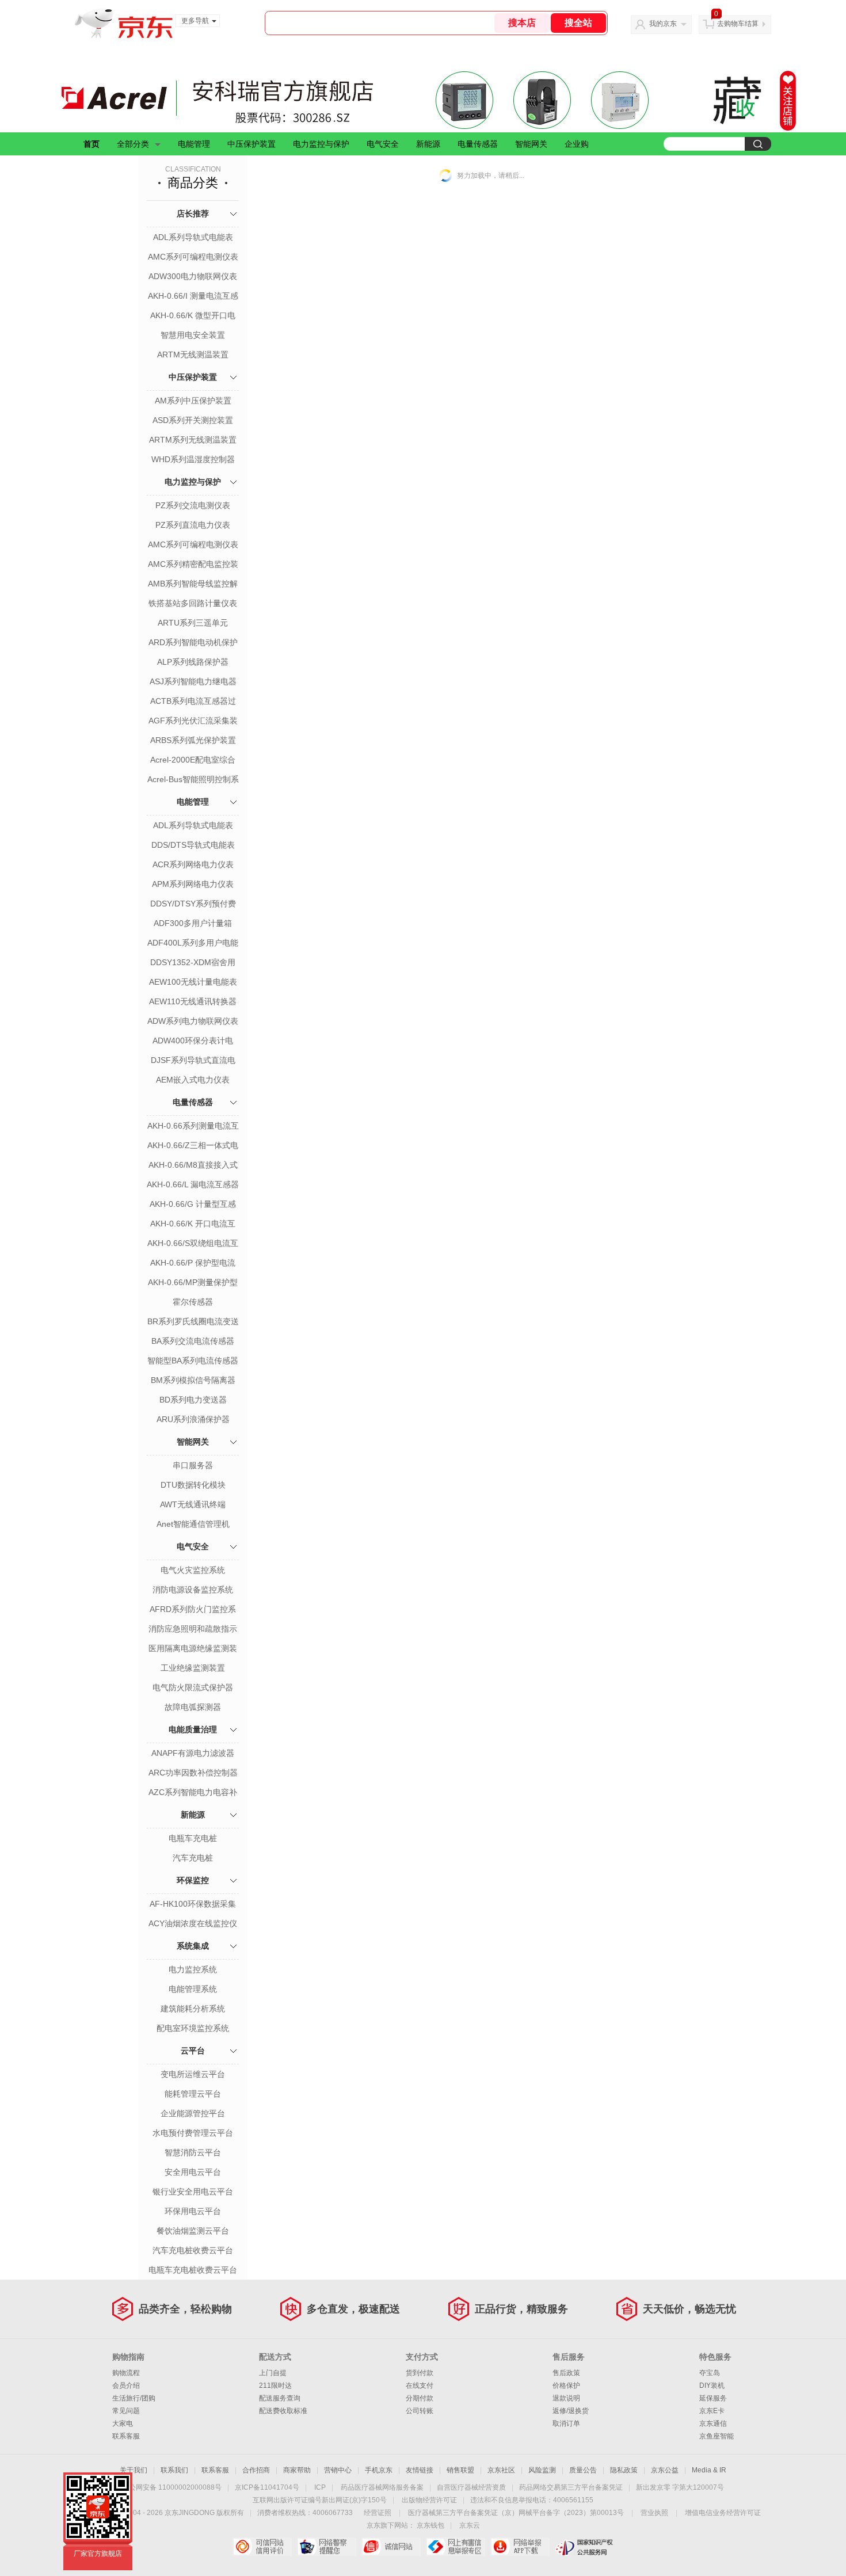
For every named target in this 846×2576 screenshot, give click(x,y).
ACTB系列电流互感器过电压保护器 (193, 702)
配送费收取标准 (283, 2411)
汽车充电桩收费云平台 (193, 2250)
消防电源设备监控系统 (193, 1590)
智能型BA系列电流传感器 (193, 1361)
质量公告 (583, 2470)
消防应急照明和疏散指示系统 (193, 1630)
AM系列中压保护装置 (193, 401)
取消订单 (566, 2423)
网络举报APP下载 (520, 2547)
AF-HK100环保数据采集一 (193, 1905)
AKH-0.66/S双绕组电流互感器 (193, 1244)
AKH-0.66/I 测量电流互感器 (193, 297)
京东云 (470, 2525)
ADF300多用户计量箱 (193, 923)
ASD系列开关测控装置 (193, 420)
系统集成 (193, 1946)
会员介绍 (126, 2386)
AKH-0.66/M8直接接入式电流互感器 (193, 1166)
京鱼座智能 (717, 2436)
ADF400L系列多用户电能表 (193, 944)
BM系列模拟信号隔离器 (193, 1380)
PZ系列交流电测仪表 (193, 505)
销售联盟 (460, 2470)
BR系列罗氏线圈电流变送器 (193, 1323)
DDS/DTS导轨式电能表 (193, 845)
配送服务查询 (280, 2398)
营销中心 (338, 2470)
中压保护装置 (251, 144)
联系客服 (126, 2436)
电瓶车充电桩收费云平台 (193, 2270)
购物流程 (126, 2373)
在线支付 (420, 2386)
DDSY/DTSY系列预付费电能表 (193, 905)
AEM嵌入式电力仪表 (193, 1080)
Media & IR (709, 2470)
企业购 (577, 144)
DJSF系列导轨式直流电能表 (193, 1061)
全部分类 (133, 144)
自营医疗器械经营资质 (471, 2487)
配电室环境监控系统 (193, 2028)
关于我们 (134, 2470)
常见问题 (126, 2411)
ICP (320, 2487)
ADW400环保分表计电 (193, 1041)
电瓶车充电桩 (193, 1838)
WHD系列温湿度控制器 (193, 459)
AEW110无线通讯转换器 (193, 1001)
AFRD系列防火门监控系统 (193, 1610)
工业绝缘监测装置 (193, 1668)
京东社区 (501, 2470)
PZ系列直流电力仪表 (193, 525)
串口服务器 (193, 1465)
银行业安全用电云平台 (193, 2192)
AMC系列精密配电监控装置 (193, 565)
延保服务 (713, 2398)
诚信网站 (391, 2547)
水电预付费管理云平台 (193, 2133)
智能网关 (531, 144)
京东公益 (665, 2470)
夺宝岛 (710, 2373)
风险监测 (542, 2470)
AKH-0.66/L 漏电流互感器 (193, 1184)
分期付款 (420, 2398)
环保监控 (193, 1880)
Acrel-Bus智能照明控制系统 (193, 780)
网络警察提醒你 (327, 2547)
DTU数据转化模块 (193, 1485)
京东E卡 (712, 2411)
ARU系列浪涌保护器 (193, 1419)
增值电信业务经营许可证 (723, 2513)
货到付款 (420, 2373)
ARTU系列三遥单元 (193, 623)
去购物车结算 (738, 24)
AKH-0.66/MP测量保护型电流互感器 (193, 1283)
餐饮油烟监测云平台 (193, 2231)
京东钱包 (430, 2525)
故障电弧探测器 (193, 1707)
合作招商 (256, 2470)
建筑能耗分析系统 (193, 2009)
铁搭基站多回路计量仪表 (193, 603)
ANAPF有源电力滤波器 (193, 1753)
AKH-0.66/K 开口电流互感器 (193, 1225)
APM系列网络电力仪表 (193, 884)
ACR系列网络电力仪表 (193, 864)
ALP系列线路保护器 (193, 662)
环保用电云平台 (193, 2211)
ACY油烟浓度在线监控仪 (193, 1923)
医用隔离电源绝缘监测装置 (193, 1649)
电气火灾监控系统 (193, 1570)
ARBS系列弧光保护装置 (193, 740)
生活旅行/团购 (134, 2398)
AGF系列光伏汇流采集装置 (193, 722)
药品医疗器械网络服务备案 (382, 2487)
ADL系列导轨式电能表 (193, 237)
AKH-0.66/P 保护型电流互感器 (193, 1264)
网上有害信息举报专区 (456, 2547)
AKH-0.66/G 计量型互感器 (193, 1205)
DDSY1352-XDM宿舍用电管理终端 (193, 963)
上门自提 (273, 2373)
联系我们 (174, 2470)
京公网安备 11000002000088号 (172, 2487)
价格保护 (566, 2386)
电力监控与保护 (321, 144)
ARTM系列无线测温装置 (193, 440)
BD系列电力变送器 (193, 1400)
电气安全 (383, 144)
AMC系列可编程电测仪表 (193, 257)
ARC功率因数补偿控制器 (193, 1773)
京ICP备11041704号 (267, 2487)
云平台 (193, 2051)
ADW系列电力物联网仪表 (193, 1021)
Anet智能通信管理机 (193, 1524)
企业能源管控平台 (193, 2113)
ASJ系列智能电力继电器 (193, 681)
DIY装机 (712, 2386)
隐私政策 (624, 2470)
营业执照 (654, 2513)
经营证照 (378, 2513)
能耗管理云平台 (193, 2094)
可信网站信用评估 (262, 2547)
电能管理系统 (193, 1989)
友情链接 (420, 2470)
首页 (92, 144)
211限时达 (275, 2386)
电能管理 (194, 144)
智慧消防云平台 (193, 2152)
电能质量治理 (193, 1729)
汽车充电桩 (193, 1858)
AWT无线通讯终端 (193, 1504)
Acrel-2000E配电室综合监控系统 (193, 761)
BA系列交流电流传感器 (193, 1341)
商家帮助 (297, 2470)
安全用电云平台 (193, 2172)
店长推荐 (193, 214)
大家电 (123, 2423)
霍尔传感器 (193, 1302)
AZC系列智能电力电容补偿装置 (193, 1793)
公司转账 (420, 2411)
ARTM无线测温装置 (193, 355)
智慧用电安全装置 (193, 335)
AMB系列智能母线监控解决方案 (193, 585)
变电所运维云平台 (193, 2074)
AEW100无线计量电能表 (193, 982)
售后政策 (566, 2373)
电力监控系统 (193, 1969)
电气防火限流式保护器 (193, 1687)
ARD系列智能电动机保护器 (193, 643)
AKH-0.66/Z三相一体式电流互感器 (193, 1146)
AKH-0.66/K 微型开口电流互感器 (193, 317)
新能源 (428, 144)
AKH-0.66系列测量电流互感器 (193, 1127)
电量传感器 (478, 144)
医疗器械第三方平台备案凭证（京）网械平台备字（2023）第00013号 (516, 2513)
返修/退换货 (571, 2411)
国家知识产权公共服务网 (584, 2547)
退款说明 (566, 2398)
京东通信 (713, 2423)
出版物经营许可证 (429, 2500)
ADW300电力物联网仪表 (193, 276)
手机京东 (379, 2470)
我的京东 (663, 24)
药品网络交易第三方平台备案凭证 (571, 2487)
